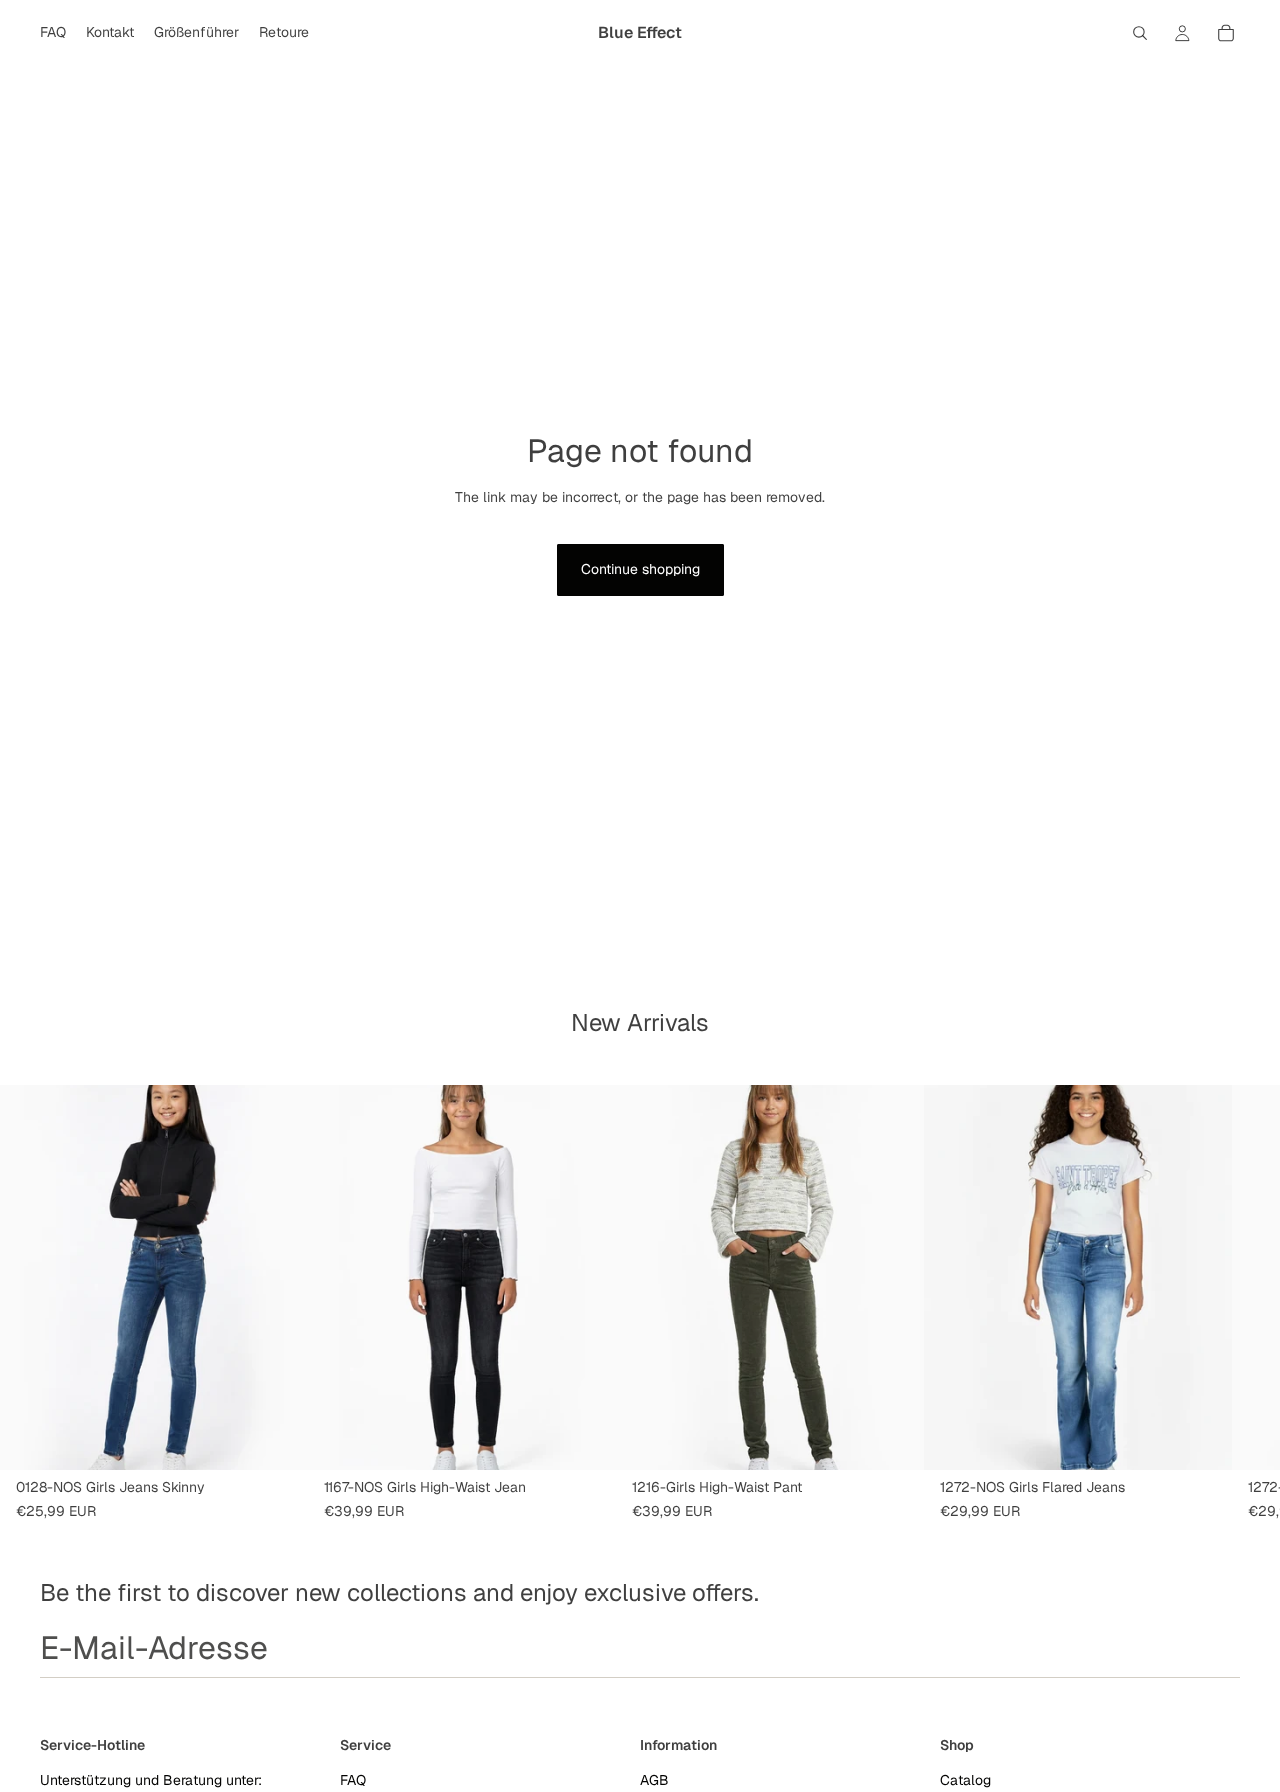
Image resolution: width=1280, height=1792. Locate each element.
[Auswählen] (277, 1439)
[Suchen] (1140, 33)
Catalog (965, 1779)
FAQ (353, 1779)
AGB (654, 1779)
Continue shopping (640, 569)
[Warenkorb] (1226, 33)
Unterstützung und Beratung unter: (151, 1779)
